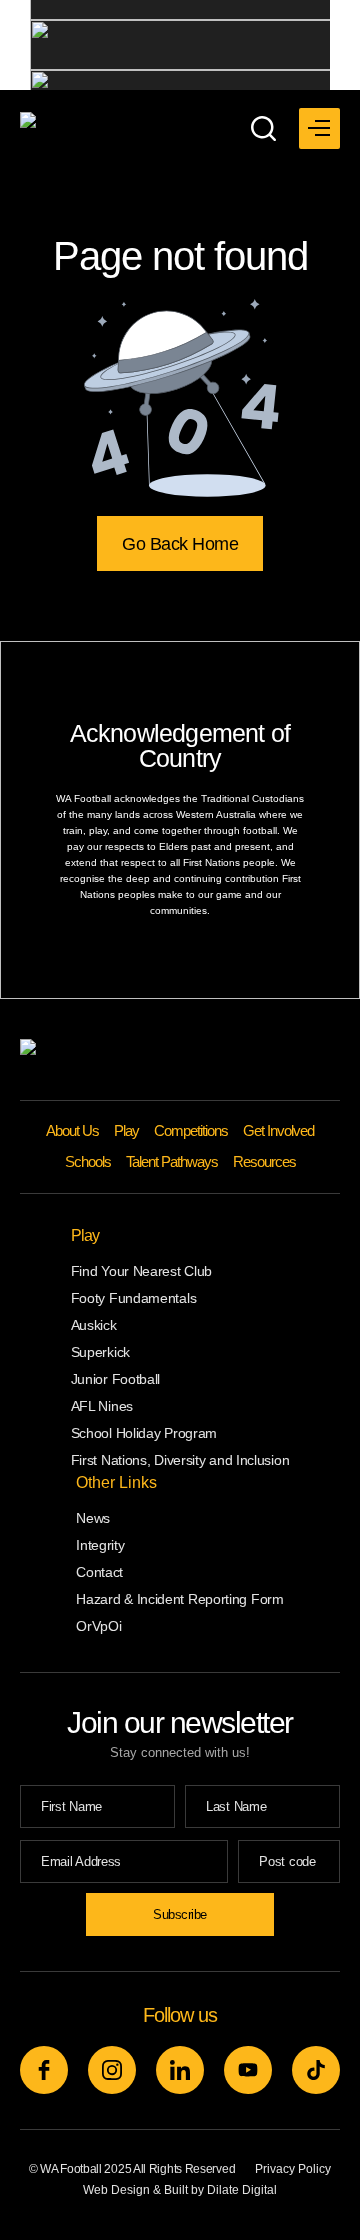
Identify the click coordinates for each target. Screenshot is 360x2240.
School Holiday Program (144, 1433)
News (93, 1518)
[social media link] (44, 2070)
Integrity (100, 1545)
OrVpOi (98, 1626)
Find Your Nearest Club (141, 1271)
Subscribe (180, 1914)
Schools (88, 1161)
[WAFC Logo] (116, 122)
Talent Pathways (172, 1161)
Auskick (94, 1325)
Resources (264, 1161)
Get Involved (278, 1130)
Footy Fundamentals (134, 1298)
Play (126, 1130)
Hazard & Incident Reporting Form (179, 1599)
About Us (72, 1130)
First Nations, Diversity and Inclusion (180, 1460)
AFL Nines (102, 1406)
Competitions (191, 1130)
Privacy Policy (293, 2169)
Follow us (180, 2015)
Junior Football (116, 1379)
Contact (99, 1572)
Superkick (100, 1352)
